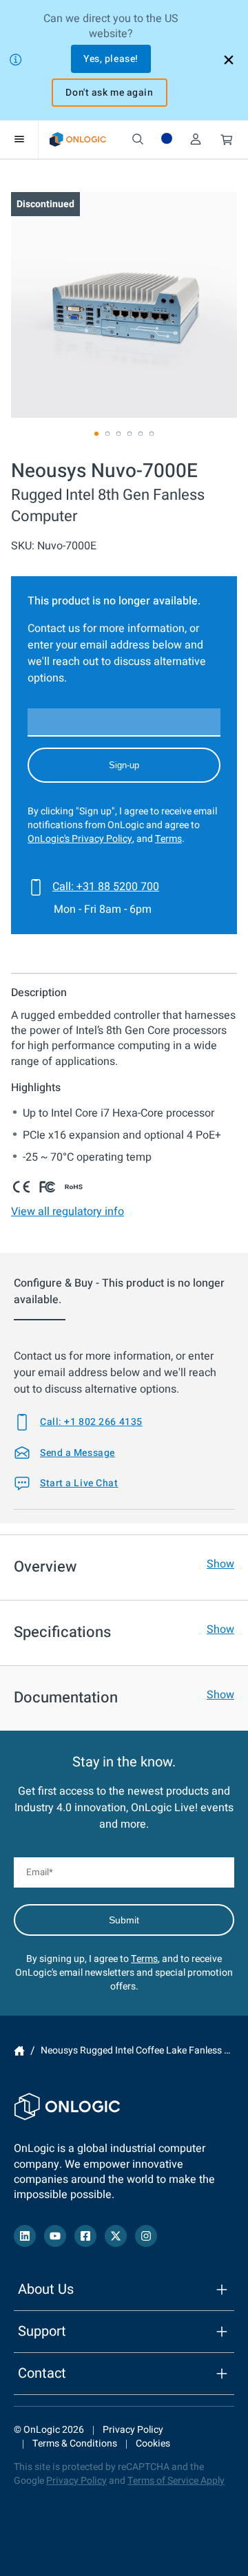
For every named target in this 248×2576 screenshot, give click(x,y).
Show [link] (220, 1564)
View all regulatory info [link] (68, 1212)
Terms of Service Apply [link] (176, 2481)
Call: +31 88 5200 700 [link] (106, 887)
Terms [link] (168, 839)
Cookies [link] (153, 2443)
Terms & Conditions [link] (75, 2443)
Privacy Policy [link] (133, 2430)
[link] (78, 139)
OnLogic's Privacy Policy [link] (80, 839)
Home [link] (19, 2051)
